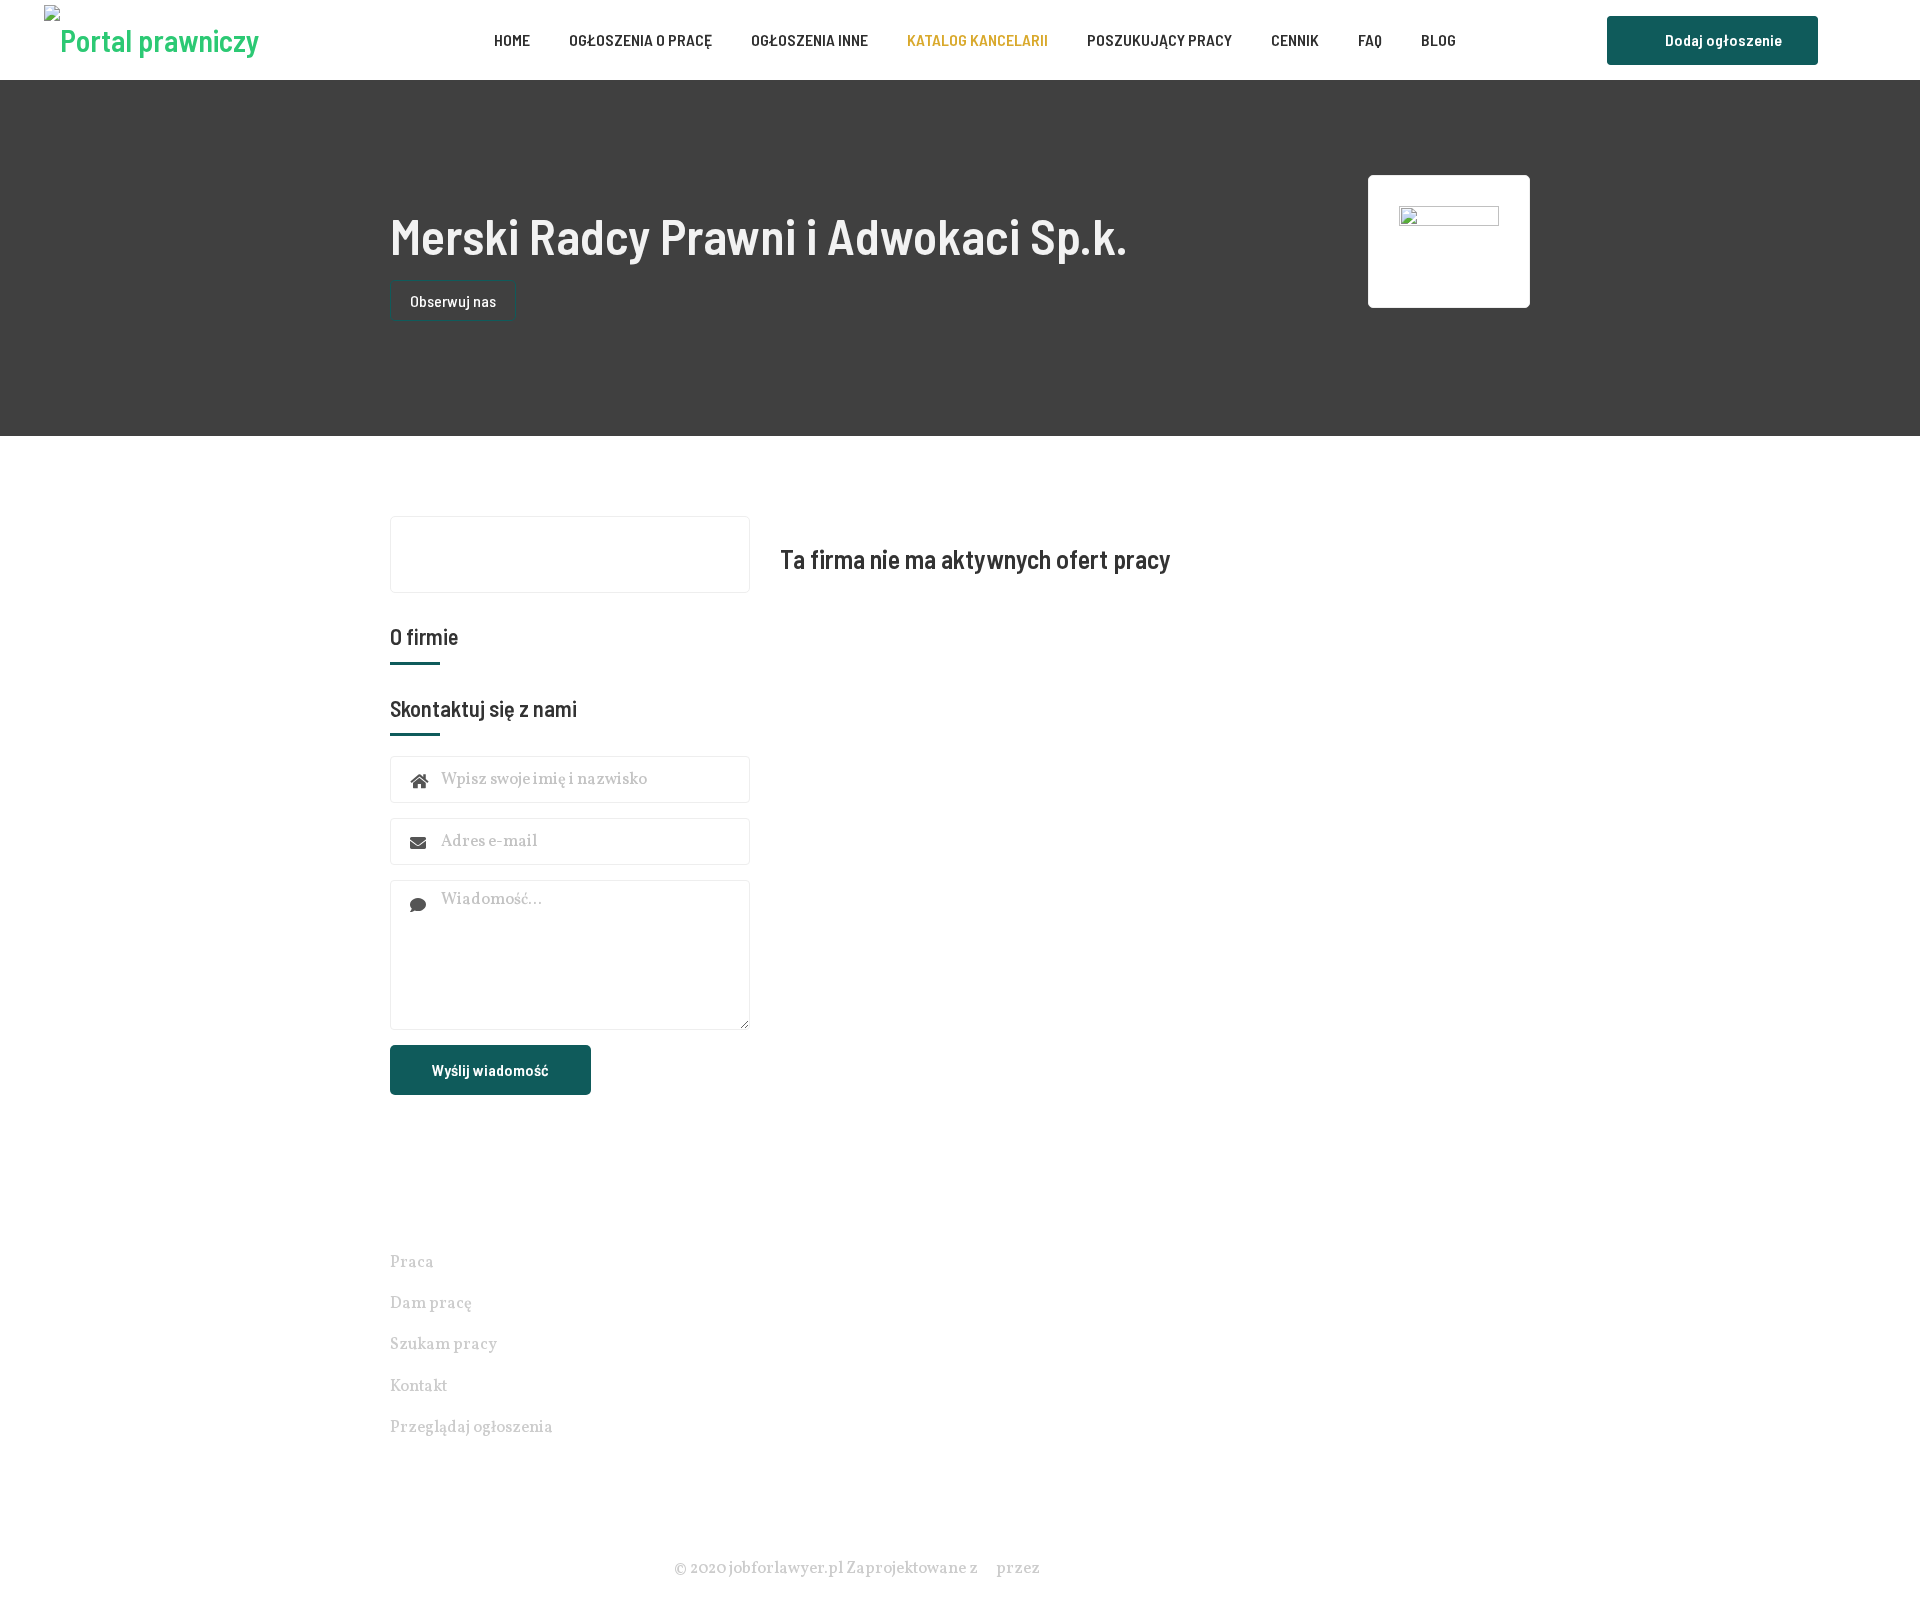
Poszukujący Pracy (1159, 39)
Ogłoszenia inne (809, 39)
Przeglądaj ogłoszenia (471, 1428)
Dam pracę (431, 1304)
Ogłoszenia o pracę (640, 39)
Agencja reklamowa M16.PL (1144, 1569)
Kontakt (418, 1387)
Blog (1438, 39)
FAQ (1370, 39)
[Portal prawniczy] (151, 40)
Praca (412, 1263)
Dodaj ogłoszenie (1723, 39)
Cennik (1295, 39)
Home (512, 39)
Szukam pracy (443, 1345)
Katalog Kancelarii (977, 39)
